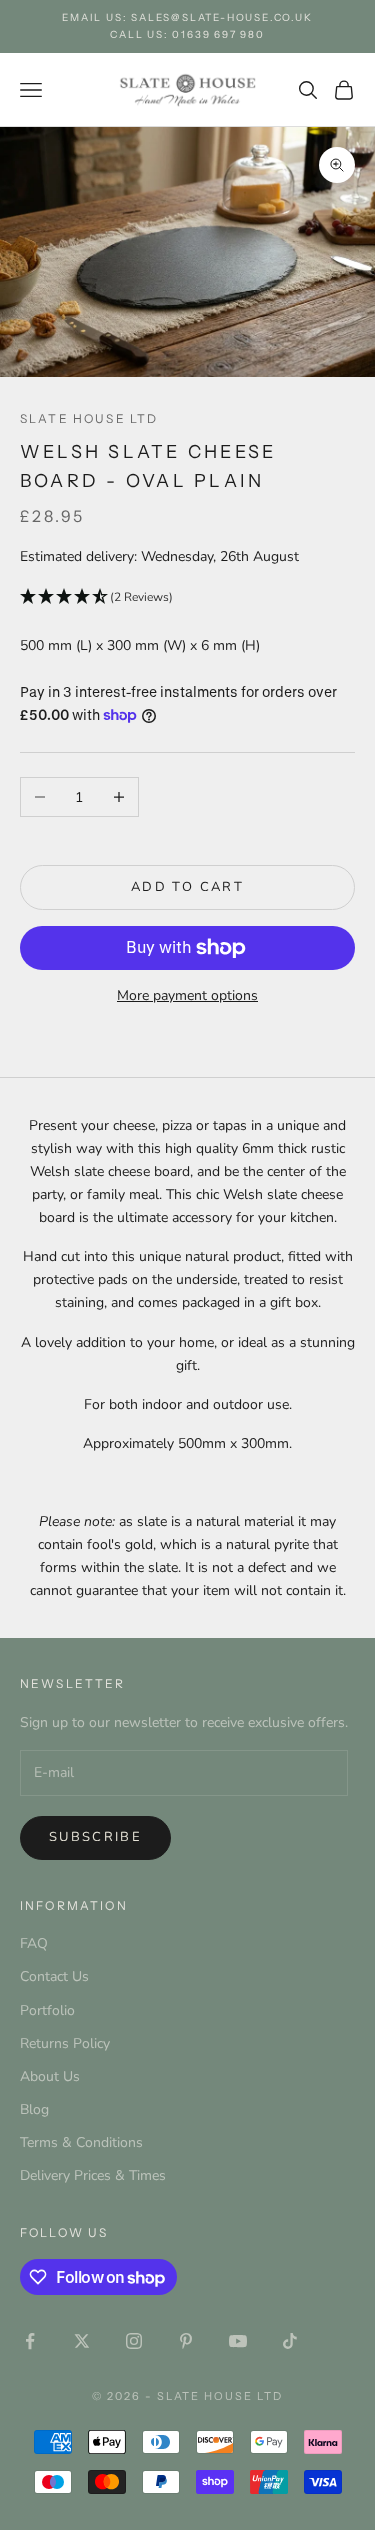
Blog (34, 2109)
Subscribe (95, 1837)
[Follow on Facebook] (30, 2341)
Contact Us (54, 1976)
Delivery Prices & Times (93, 2175)
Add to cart (187, 887)
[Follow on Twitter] (82, 2341)
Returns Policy (65, 2043)
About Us (50, 2076)
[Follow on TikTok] (290, 2341)
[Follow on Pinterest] (186, 2341)
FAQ (34, 1943)
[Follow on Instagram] (134, 2341)
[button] (187, 597)
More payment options (187, 995)
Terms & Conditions (81, 2142)
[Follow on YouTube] (238, 2341)
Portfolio (47, 2010)
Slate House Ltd (89, 418)
